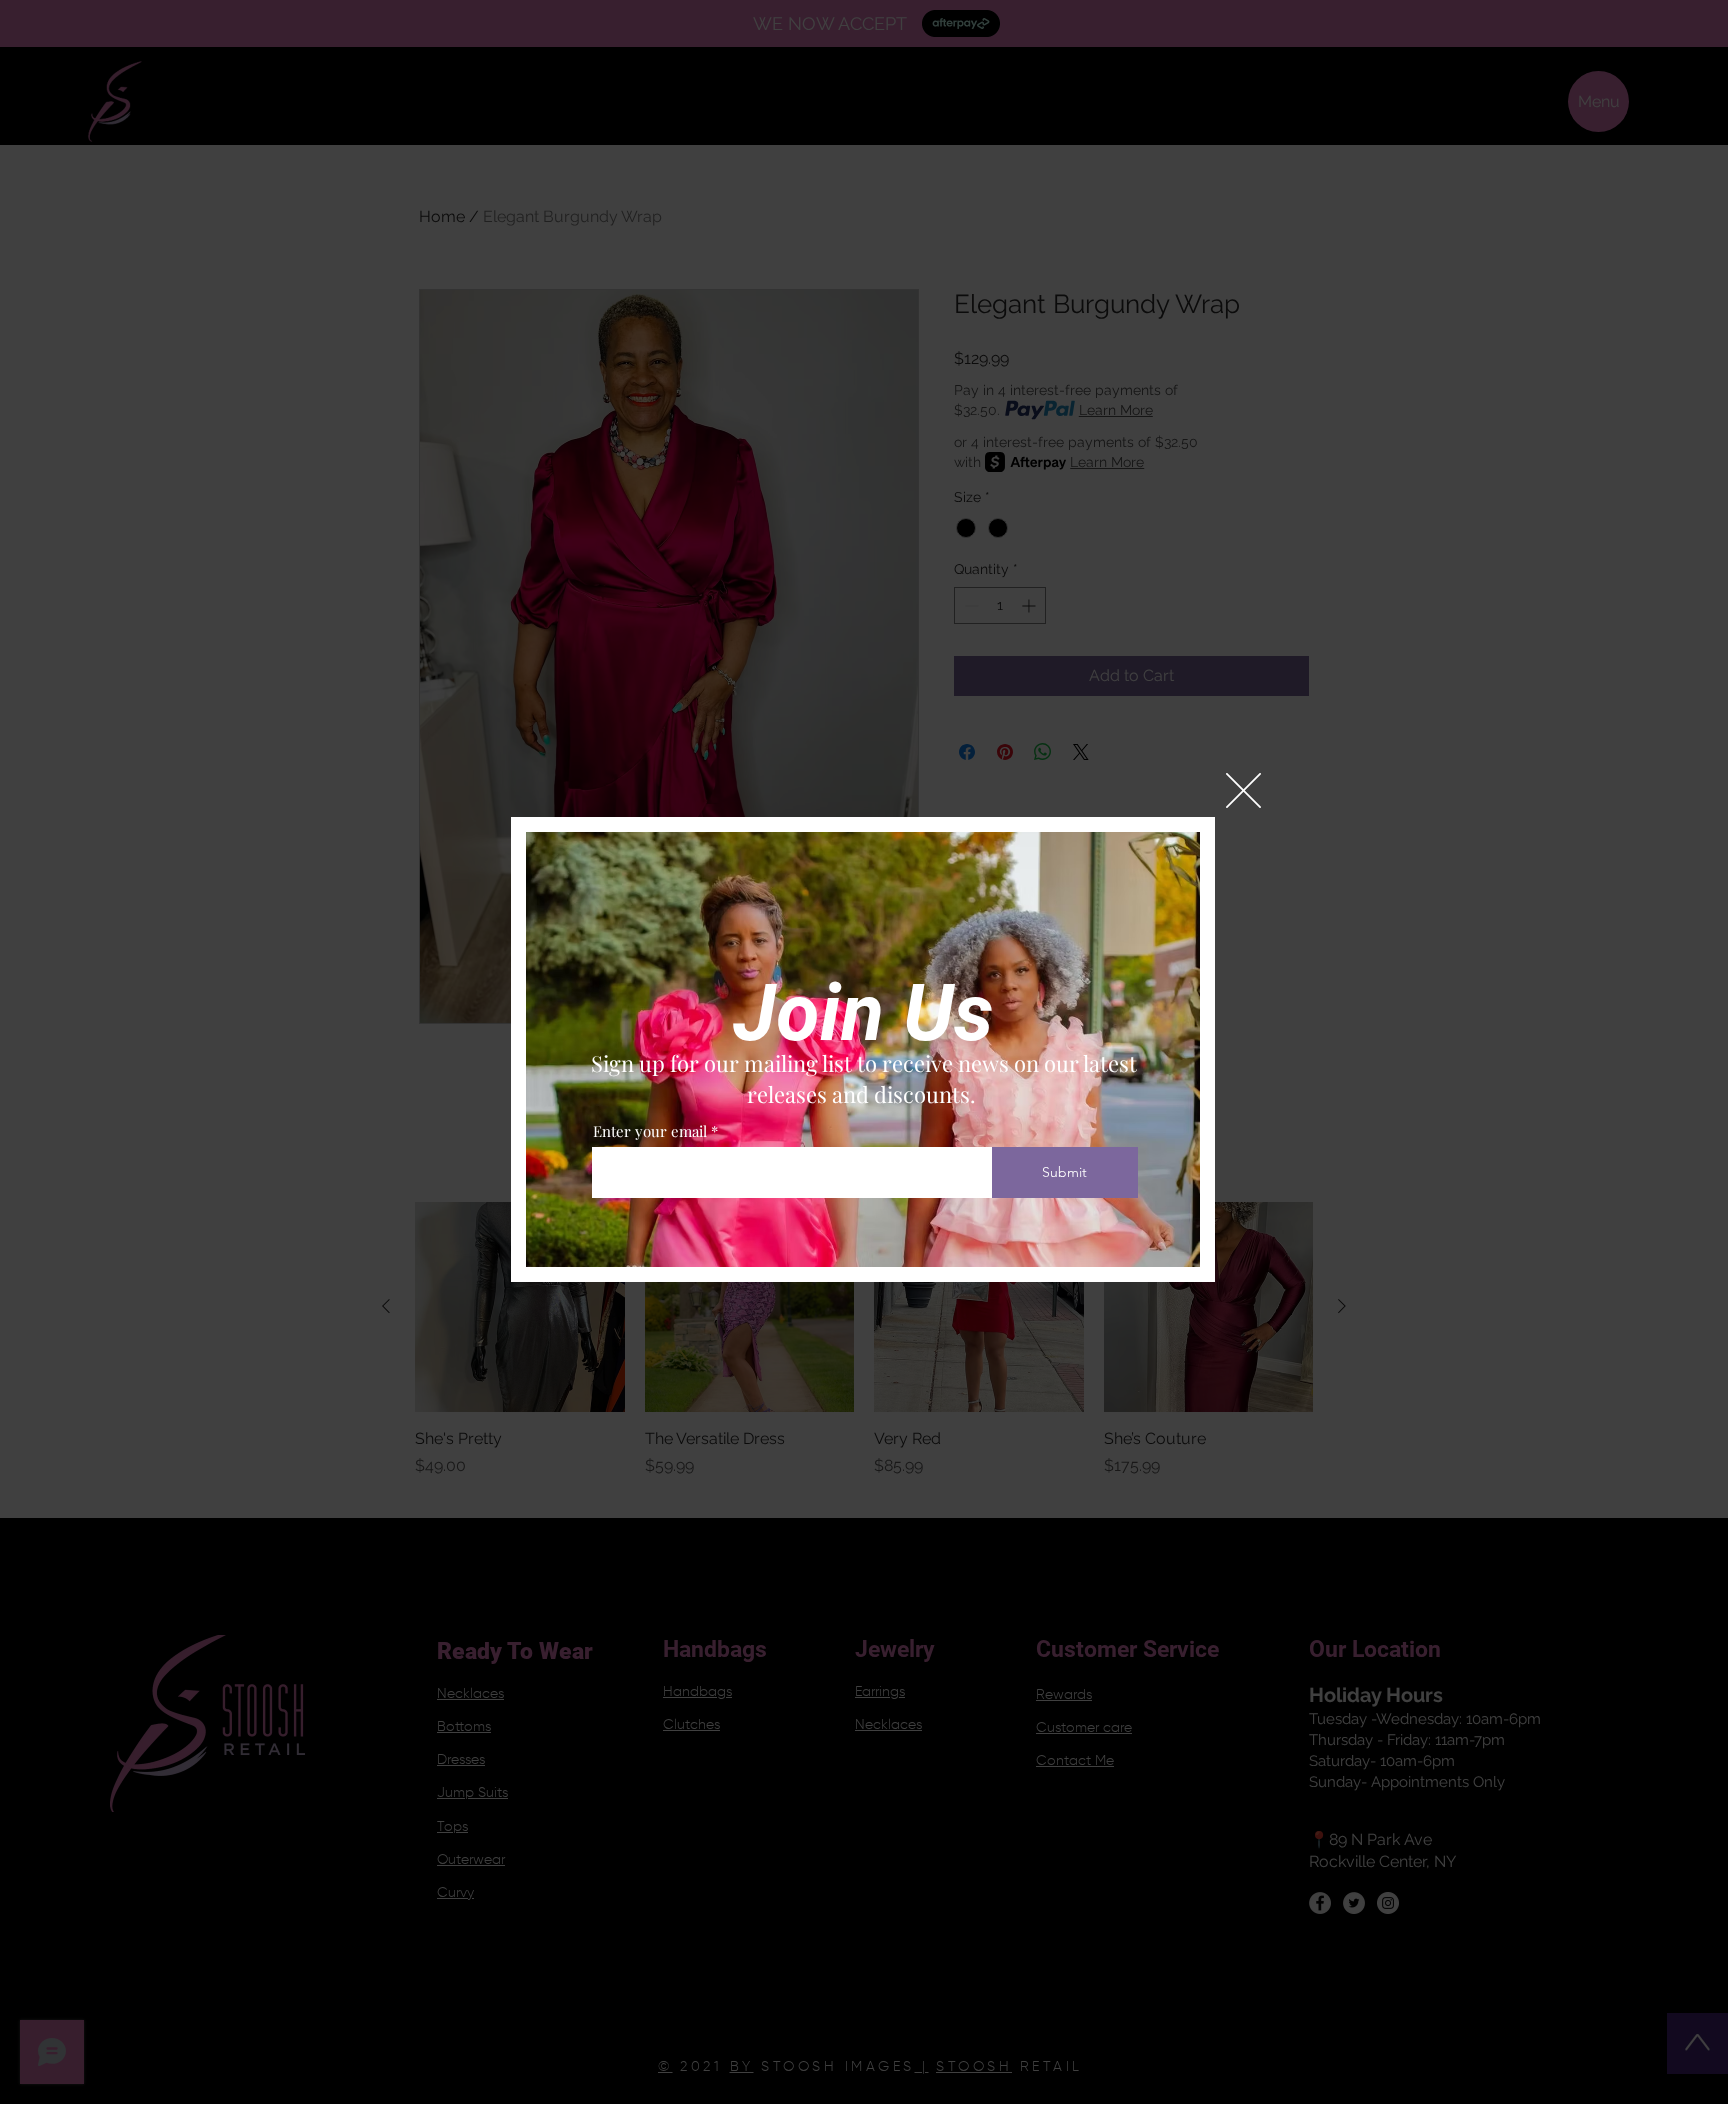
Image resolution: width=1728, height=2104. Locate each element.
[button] (1243, 790)
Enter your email (650, 1131)
